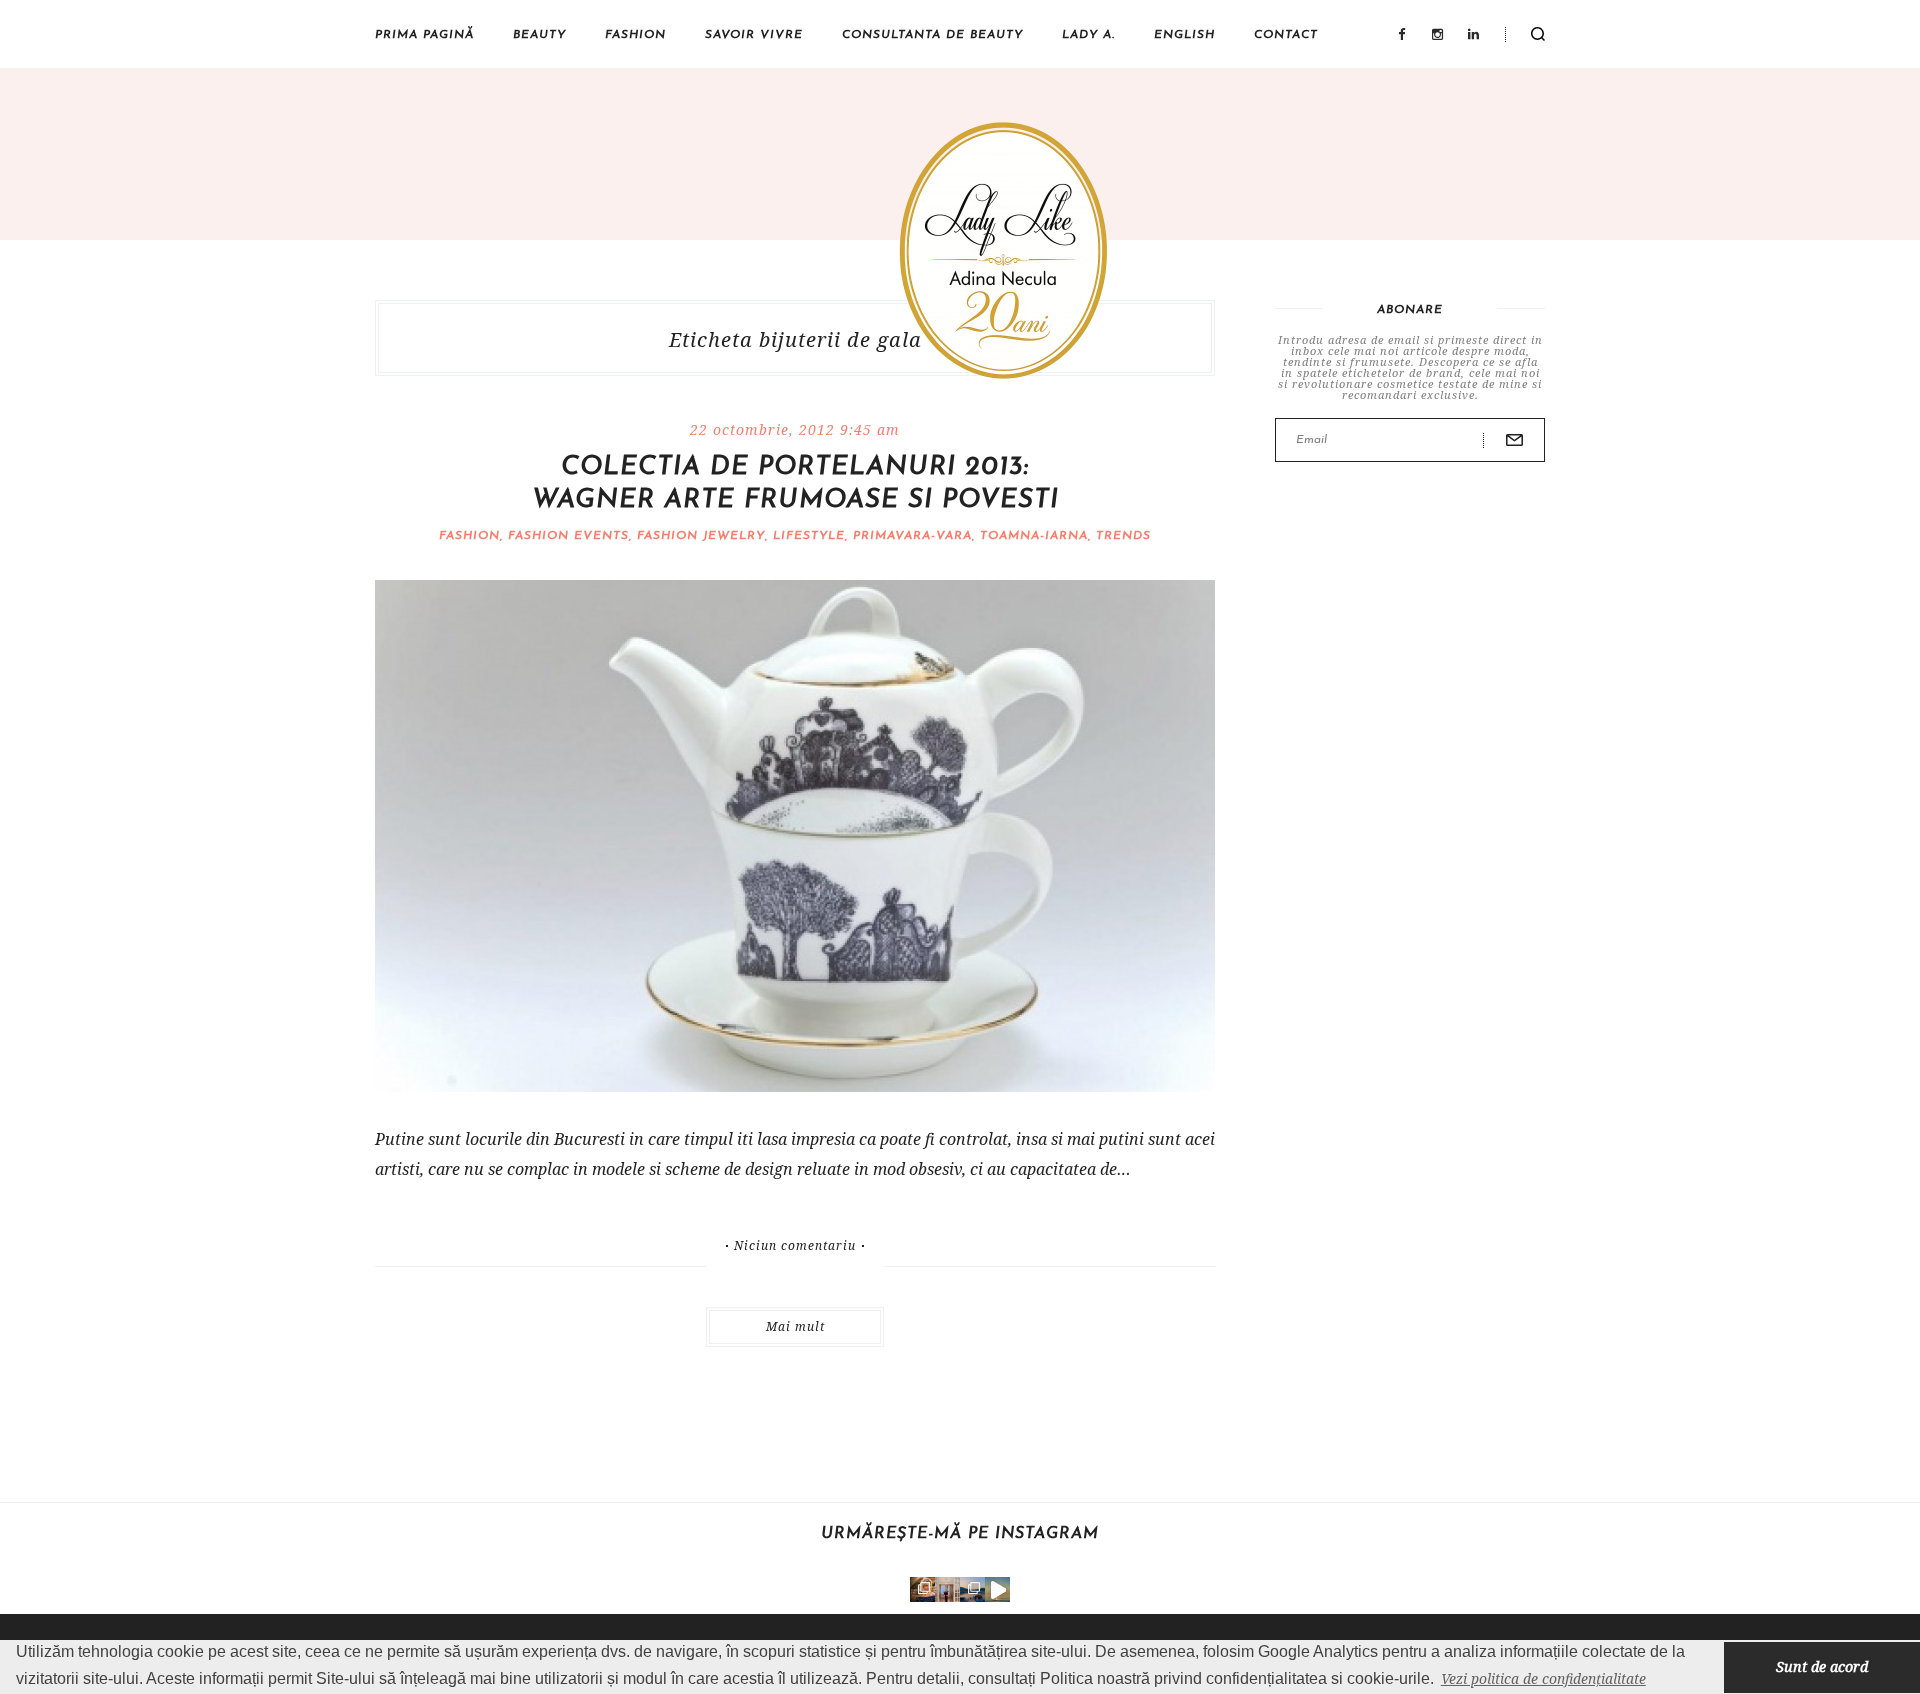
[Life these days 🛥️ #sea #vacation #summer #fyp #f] (972, 1589)
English (1184, 35)
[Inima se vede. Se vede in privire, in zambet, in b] (947, 1589)
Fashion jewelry (701, 536)
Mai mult (795, 1326)
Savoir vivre (754, 35)
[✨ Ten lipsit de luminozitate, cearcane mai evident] (922, 1589)
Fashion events (568, 536)
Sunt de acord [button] (1822, 1666)
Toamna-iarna (1034, 536)
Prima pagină (424, 35)
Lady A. (1088, 35)
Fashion (635, 35)
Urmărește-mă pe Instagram (960, 1534)
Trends (1123, 536)
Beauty (539, 35)
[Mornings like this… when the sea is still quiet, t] (997, 1589)
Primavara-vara (912, 536)
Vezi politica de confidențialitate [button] (1543, 1678)
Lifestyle (809, 536)
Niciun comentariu (795, 1246)
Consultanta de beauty (932, 35)
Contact (1286, 35)
